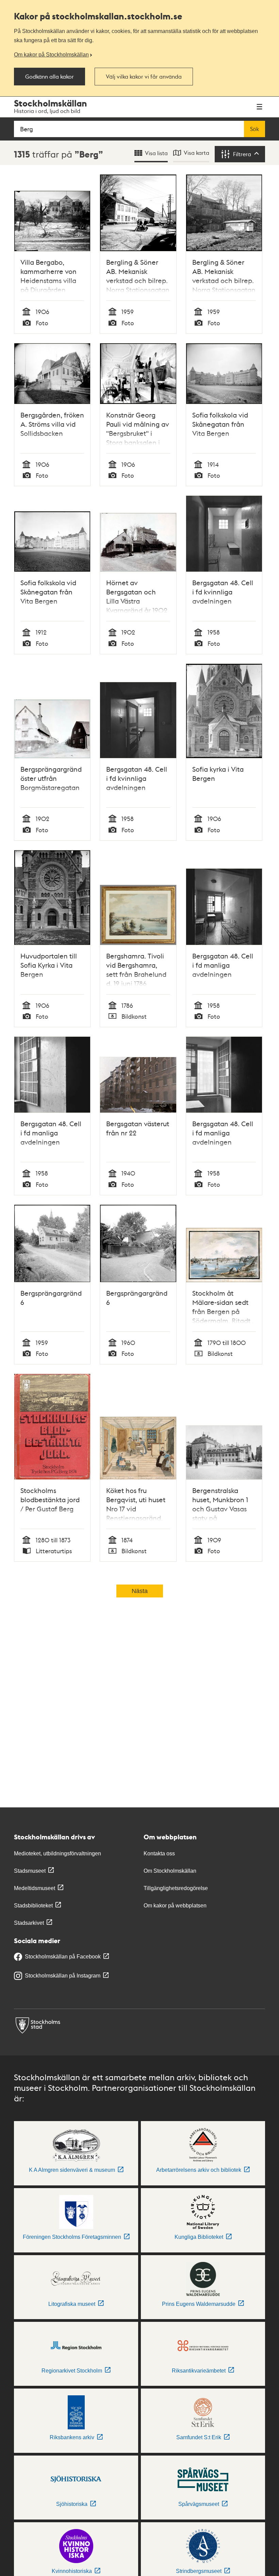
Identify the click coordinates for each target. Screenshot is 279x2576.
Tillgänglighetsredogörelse (176, 1888)
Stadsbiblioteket (33, 1906)
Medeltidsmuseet (35, 1888)
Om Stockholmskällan (170, 1871)
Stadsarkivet (29, 1923)
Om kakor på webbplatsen (175, 1906)
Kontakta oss (159, 1853)
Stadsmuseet (30, 1871)
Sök (255, 129)
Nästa (140, 1591)
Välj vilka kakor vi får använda (144, 77)
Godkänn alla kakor (50, 77)
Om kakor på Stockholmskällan (51, 54)
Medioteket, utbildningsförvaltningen (58, 1853)
